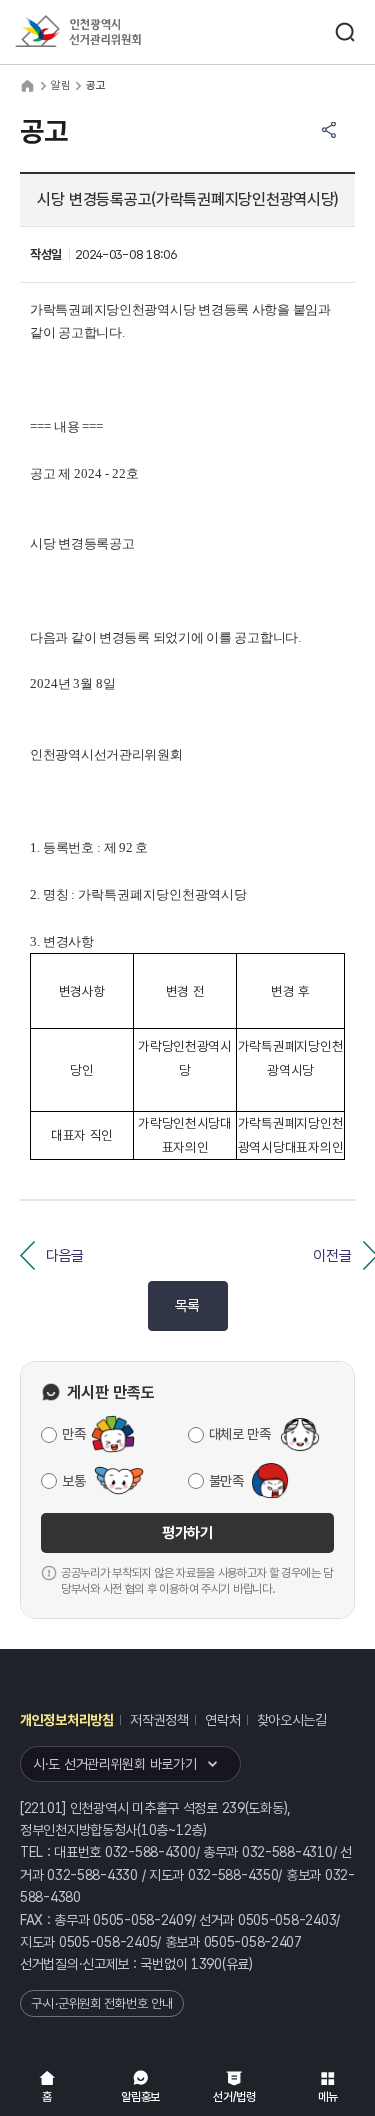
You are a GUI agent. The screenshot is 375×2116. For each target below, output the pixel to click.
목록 (187, 1306)
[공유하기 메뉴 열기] (329, 130)
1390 (206, 1964)
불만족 (226, 1481)
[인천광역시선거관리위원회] (115, 32)
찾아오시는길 (292, 1720)
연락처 (222, 1720)
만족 (73, 1434)
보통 (73, 1481)
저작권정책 (159, 1720)
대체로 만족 (240, 1434)
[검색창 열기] (345, 32)
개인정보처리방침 (67, 1720)
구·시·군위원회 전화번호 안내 (102, 2003)
